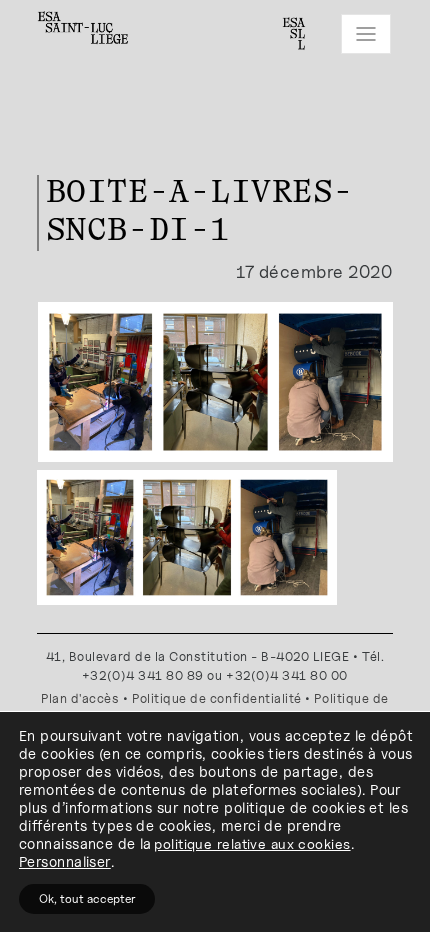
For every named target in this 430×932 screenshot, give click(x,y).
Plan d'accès (80, 698)
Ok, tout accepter (87, 898)
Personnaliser (65, 861)
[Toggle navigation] (366, 34)
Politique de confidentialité (217, 698)
